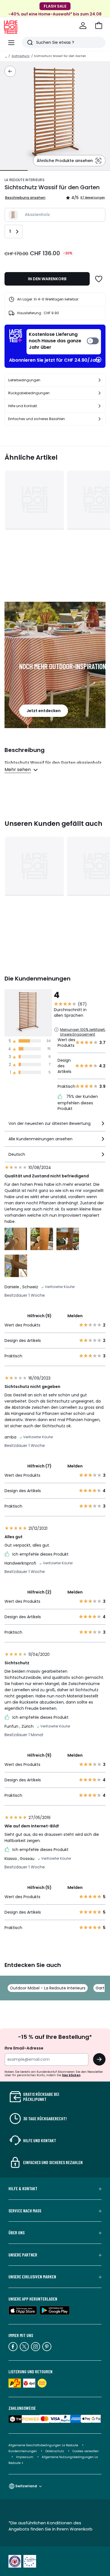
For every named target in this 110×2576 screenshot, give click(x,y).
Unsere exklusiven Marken (32, 2277)
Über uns (16, 2233)
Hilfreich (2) (39, 1592)
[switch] (64, 342)
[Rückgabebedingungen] (100, 393)
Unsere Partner (23, 2255)
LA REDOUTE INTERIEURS (25, 180)
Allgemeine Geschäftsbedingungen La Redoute (43, 2445)
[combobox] (55, 1126)
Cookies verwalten (86, 2451)
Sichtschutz (21, 56)
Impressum (25, 2457)
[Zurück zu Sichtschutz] (10, 71)
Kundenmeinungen (23, 2451)
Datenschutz (55, 2451)
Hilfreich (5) (39, 1887)
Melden (75, 1316)
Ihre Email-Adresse (24, 2048)
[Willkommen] (83, 26)
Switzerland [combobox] (26, 2486)
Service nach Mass (25, 2211)
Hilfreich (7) (39, 1466)
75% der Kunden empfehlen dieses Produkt (78, 1103)
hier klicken (71, 2075)
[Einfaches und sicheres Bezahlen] (100, 419)
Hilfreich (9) (39, 1316)
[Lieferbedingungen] (100, 380)
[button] (99, 26)
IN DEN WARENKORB (47, 279)
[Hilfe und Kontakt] (100, 406)
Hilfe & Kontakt (23, 2189)
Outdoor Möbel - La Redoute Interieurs (48, 1988)
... (6, 56)
